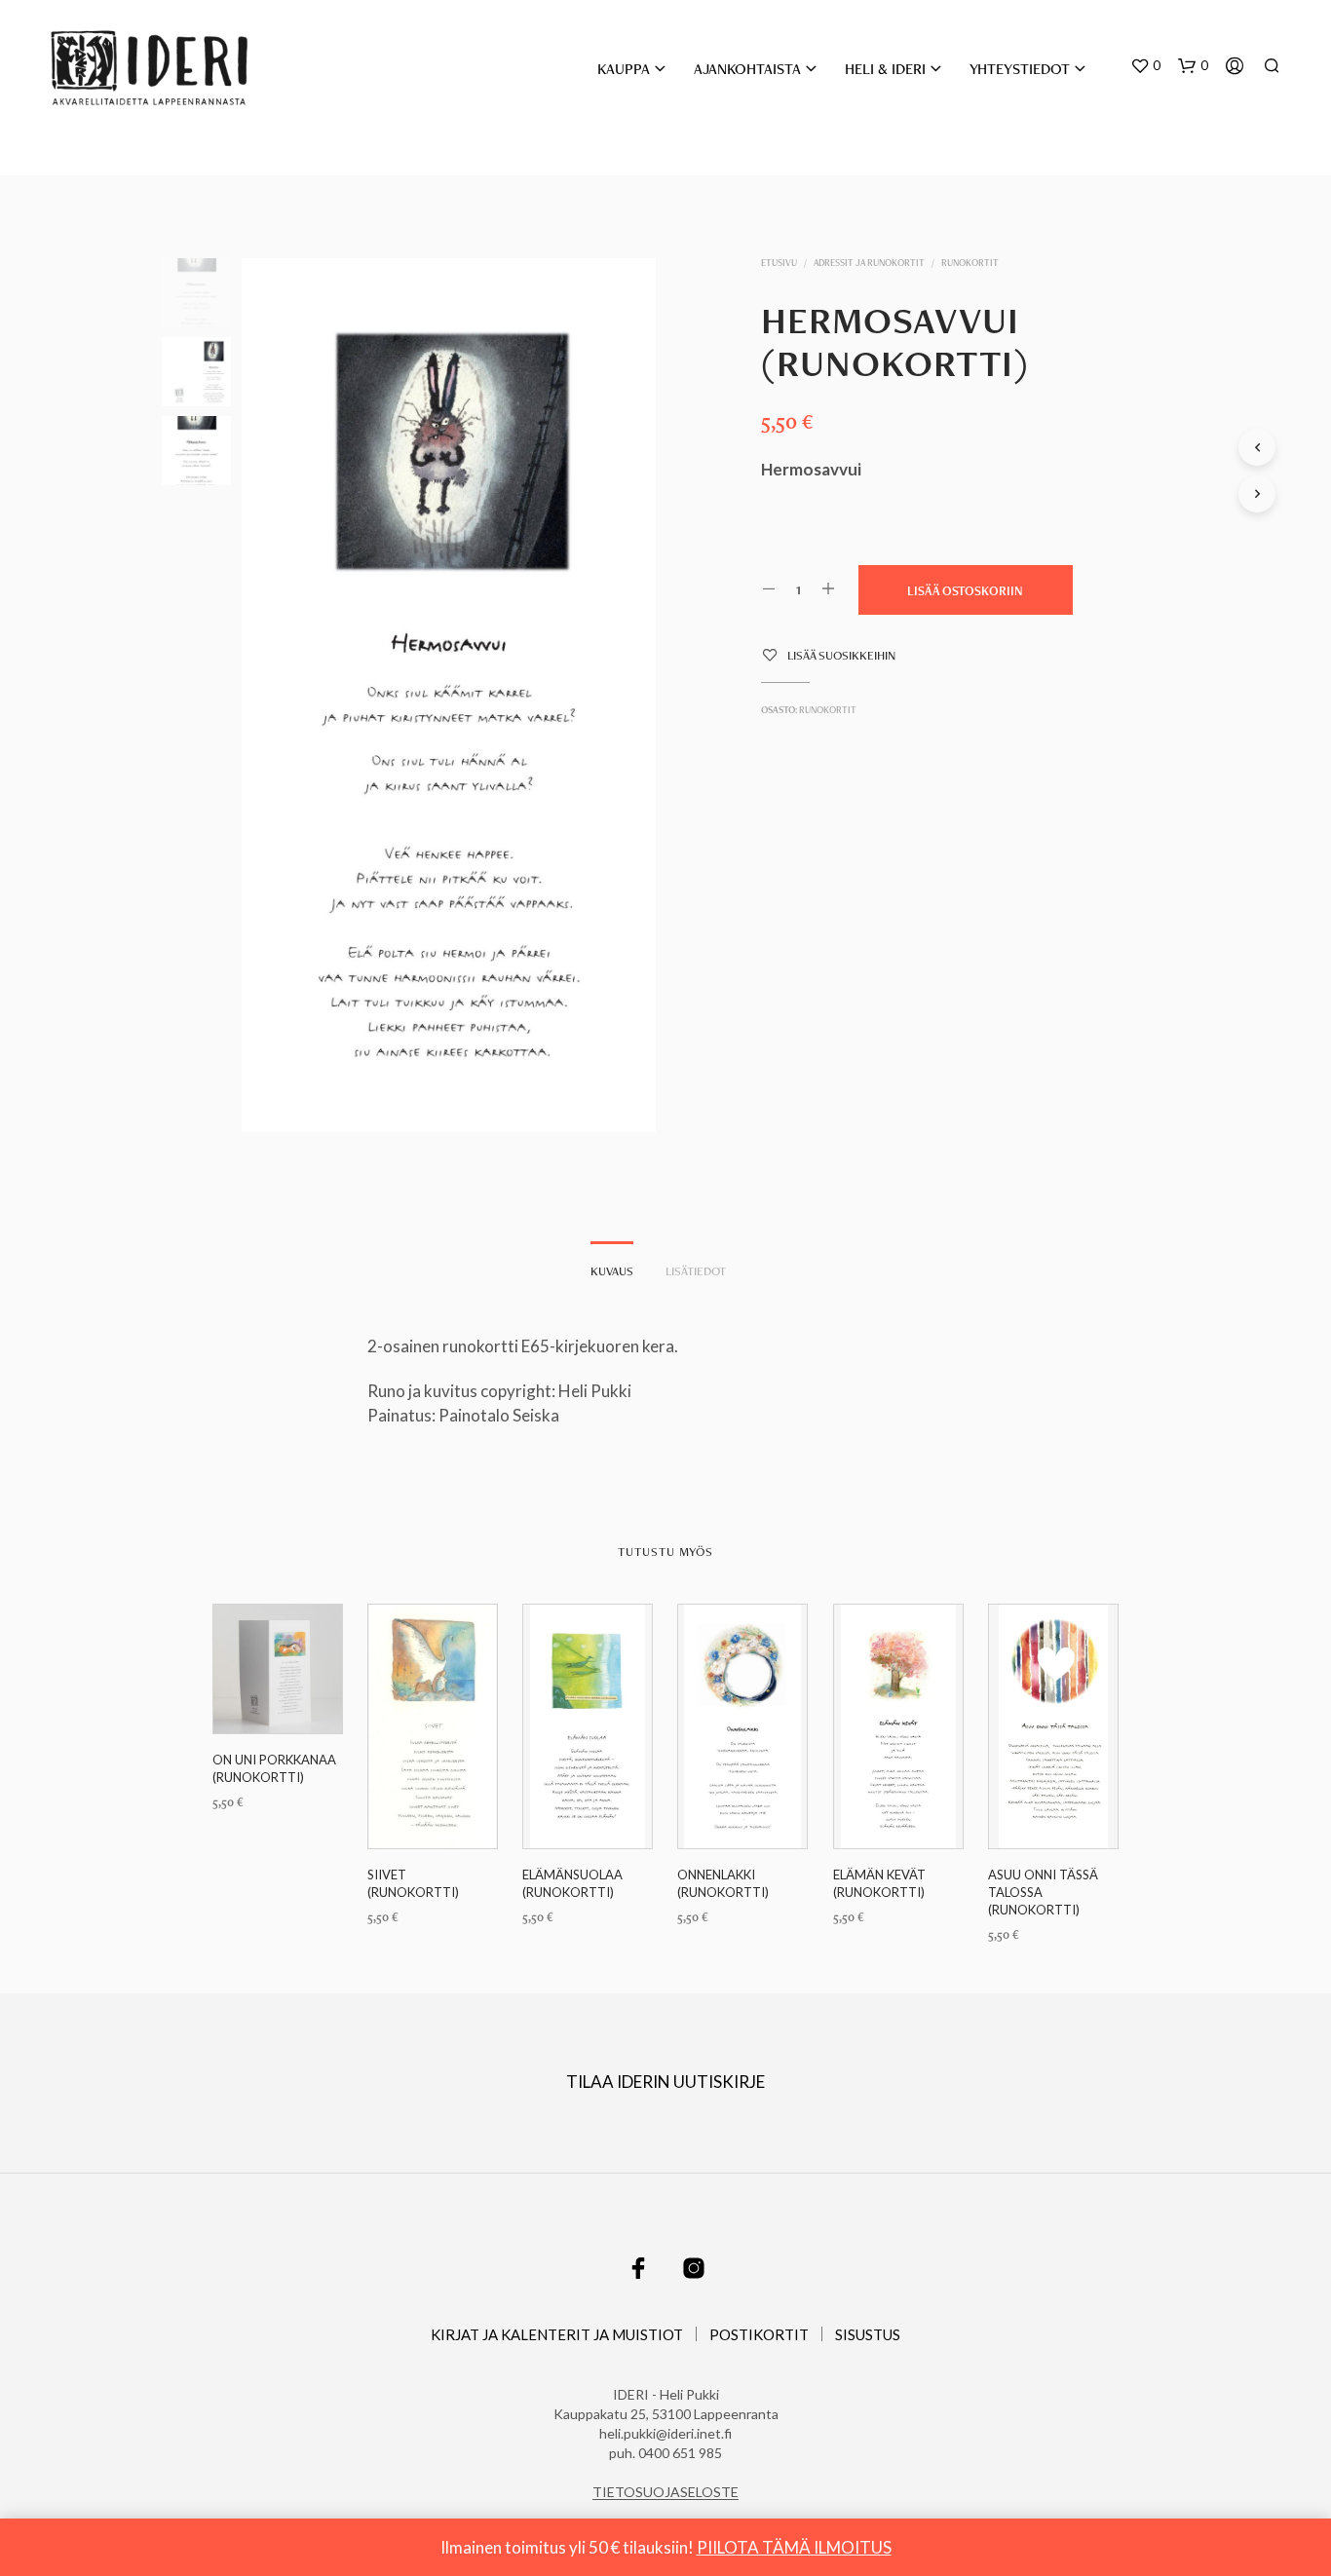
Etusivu (779, 263)
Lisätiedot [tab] (696, 1271)
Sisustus (868, 2334)
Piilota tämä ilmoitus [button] (794, 2547)
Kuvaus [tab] (612, 1271)
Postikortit (759, 2334)
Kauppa (624, 69)
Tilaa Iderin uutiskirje (665, 2082)
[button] (1145, 66)
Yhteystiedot (1020, 69)
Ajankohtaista (747, 69)
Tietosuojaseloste (665, 2492)
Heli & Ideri (885, 69)
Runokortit (970, 263)
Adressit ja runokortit (869, 263)
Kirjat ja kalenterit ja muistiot (557, 2334)
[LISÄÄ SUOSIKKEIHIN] (278, 1697)
